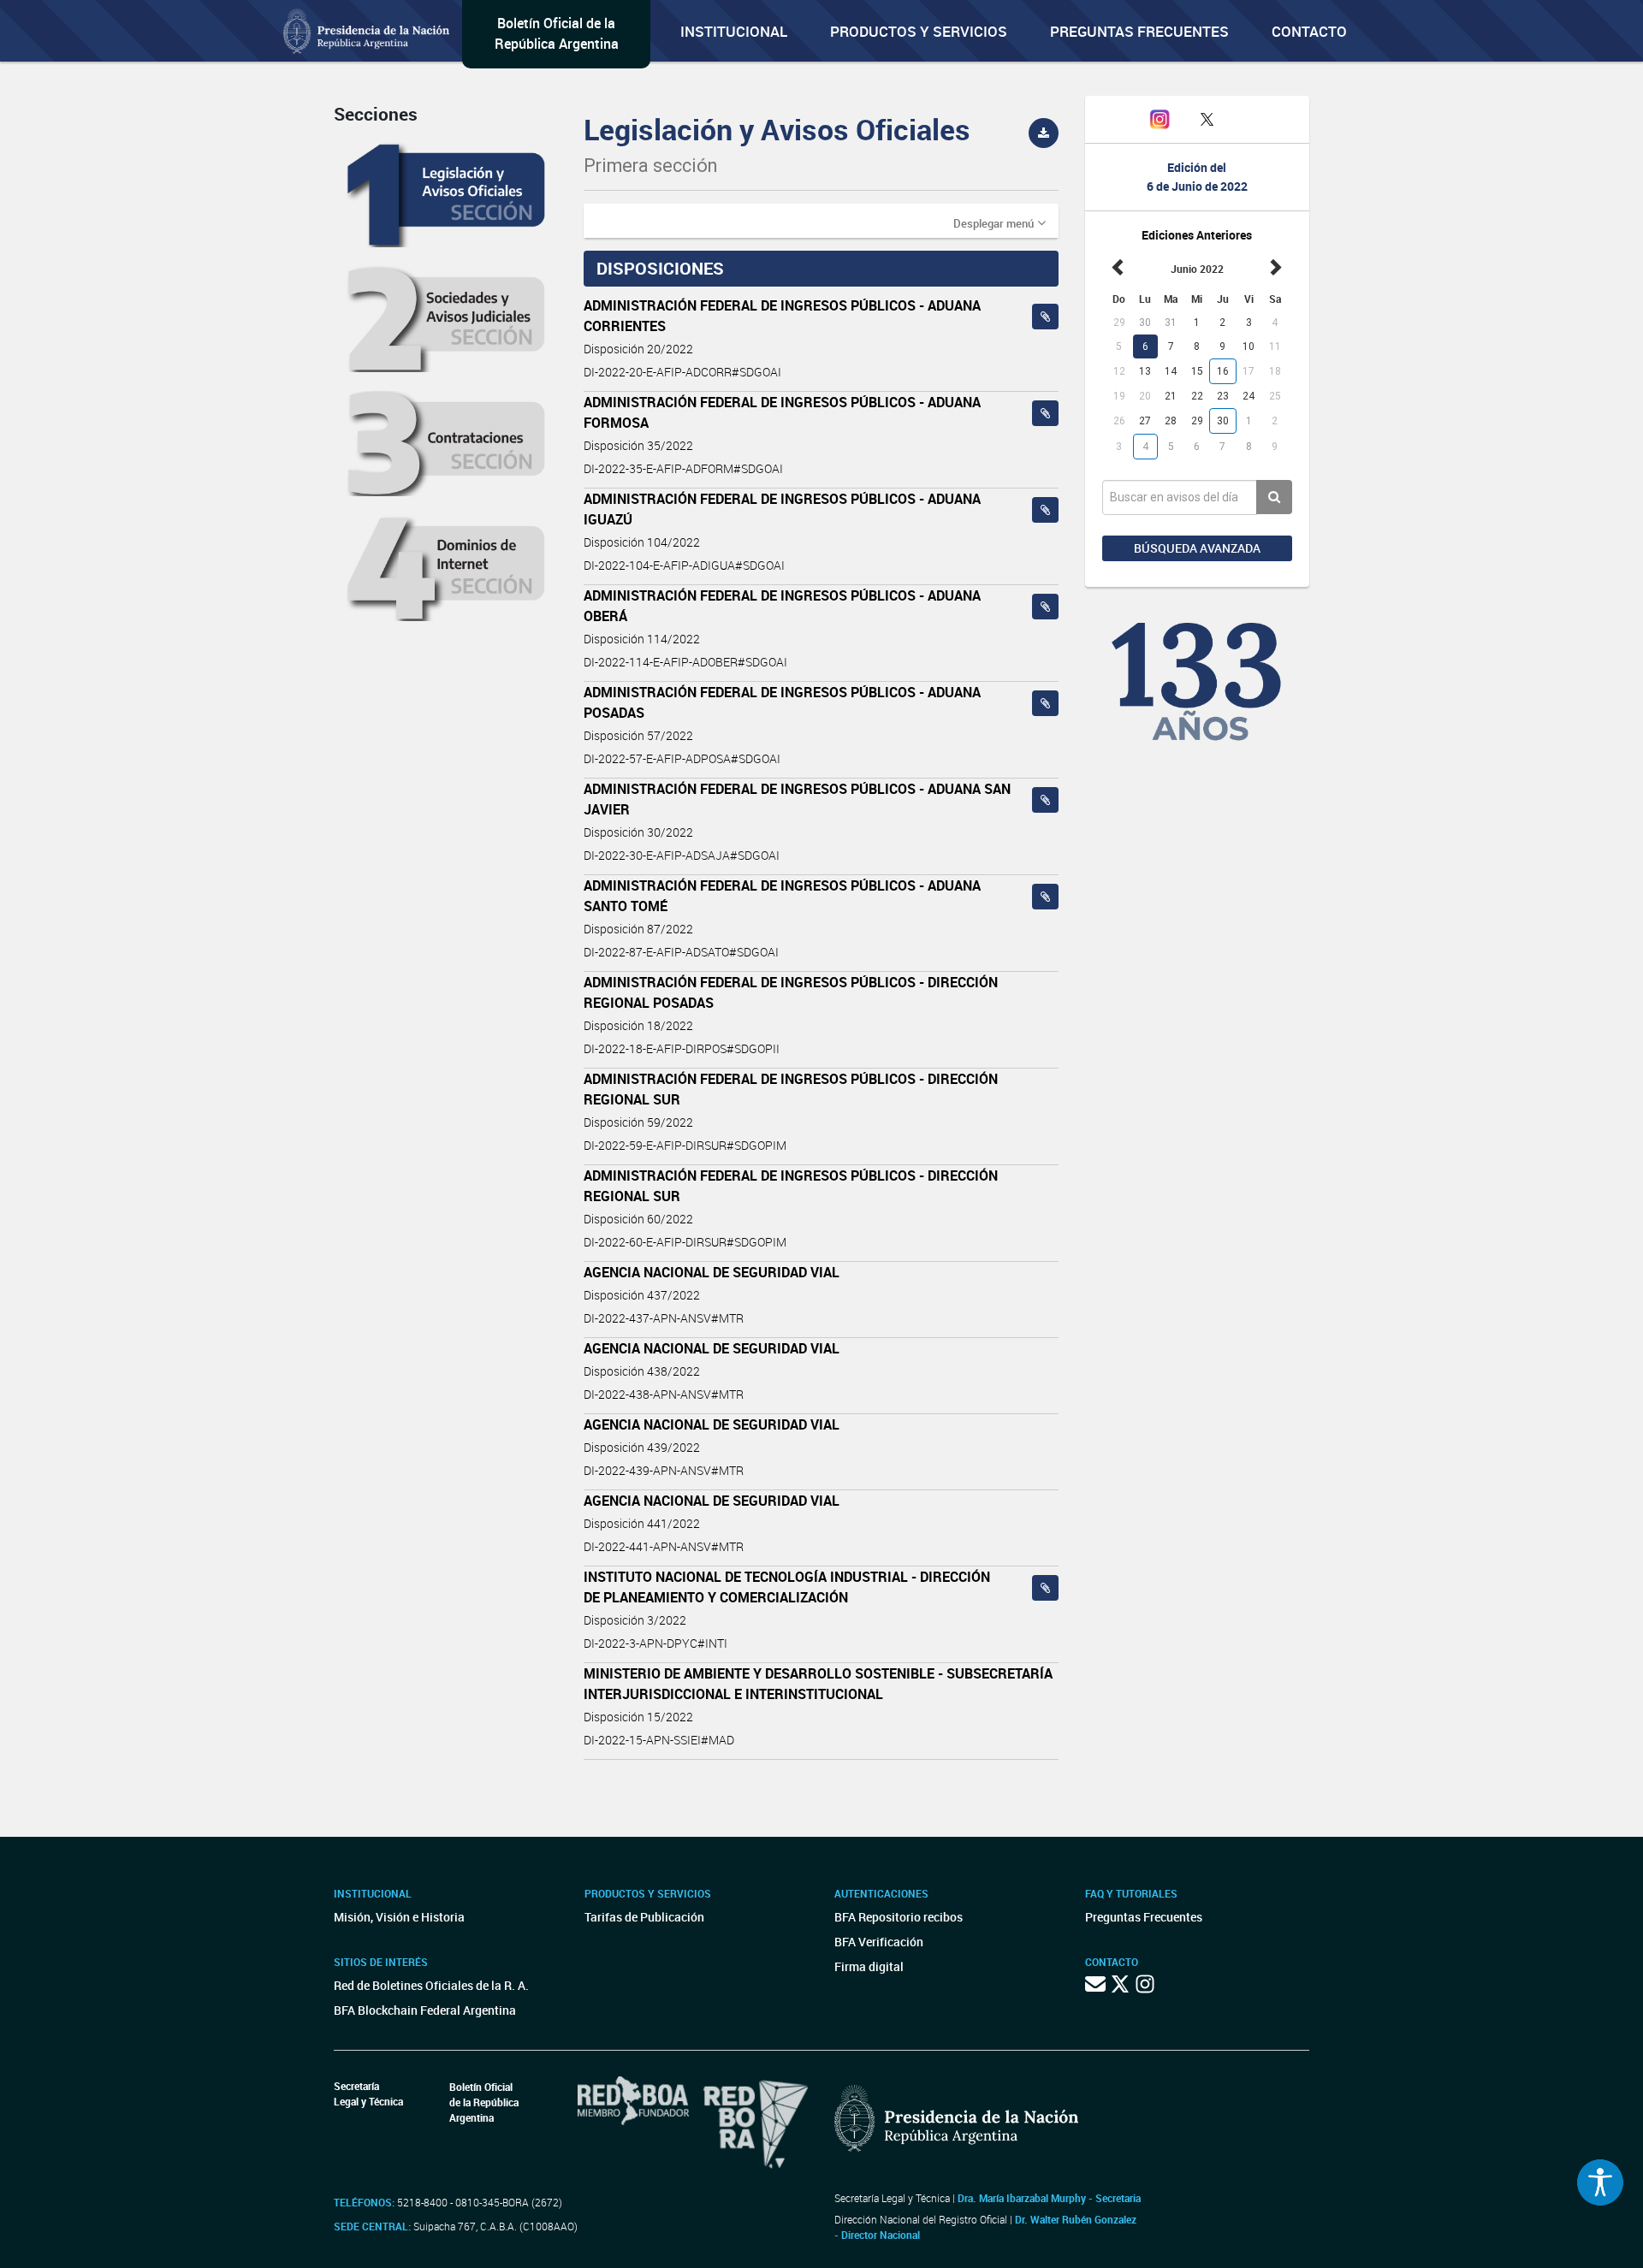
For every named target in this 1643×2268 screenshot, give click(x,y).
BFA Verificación (879, 1942)
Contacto (1309, 31)
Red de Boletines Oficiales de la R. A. (431, 1985)
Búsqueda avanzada (1197, 548)
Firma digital (869, 1966)
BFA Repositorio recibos (899, 1917)
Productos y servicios (919, 31)
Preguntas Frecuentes (1139, 31)
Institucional (734, 31)
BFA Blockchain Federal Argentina (425, 2010)
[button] (999, 222)
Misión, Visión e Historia (399, 1917)
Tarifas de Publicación (644, 1917)
